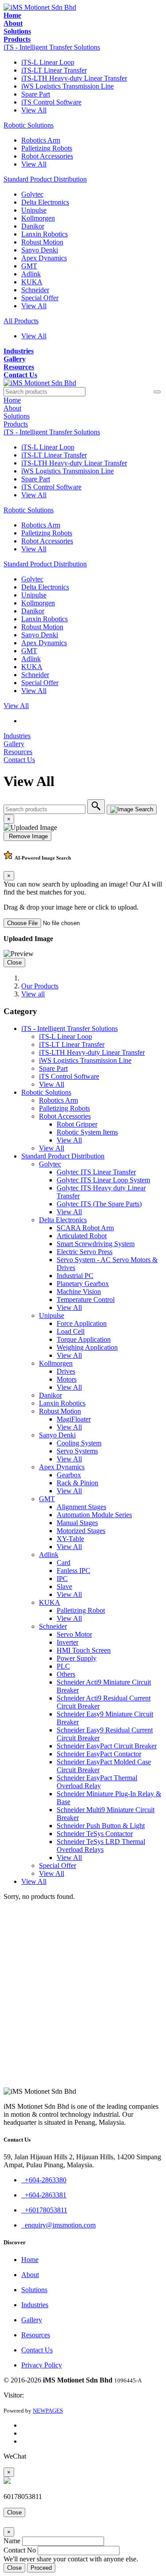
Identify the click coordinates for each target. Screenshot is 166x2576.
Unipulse (34, 210)
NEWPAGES (48, 2411)
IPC (62, 1579)
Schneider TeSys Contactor (95, 1834)
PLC (63, 1666)
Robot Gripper (77, 1124)
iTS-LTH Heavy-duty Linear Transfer (74, 78)
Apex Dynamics (44, 258)
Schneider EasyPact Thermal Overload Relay (97, 1782)
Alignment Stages (81, 1507)
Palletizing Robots (47, 148)
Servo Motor (74, 1634)
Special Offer (40, 298)
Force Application (82, 1323)
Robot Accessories (47, 156)
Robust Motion (42, 242)
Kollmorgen (38, 218)
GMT (29, 266)
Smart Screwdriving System (96, 1244)
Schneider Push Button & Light (101, 1826)
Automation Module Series (94, 1515)
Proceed (41, 2568)
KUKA (32, 282)
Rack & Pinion (77, 1483)
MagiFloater (74, 1419)
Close (14, 963)
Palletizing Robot (81, 1610)
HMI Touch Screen (84, 1650)
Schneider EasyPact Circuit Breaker (107, 1746)
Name (12, 2541)
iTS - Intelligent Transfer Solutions (52, 47)
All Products (21, 321)
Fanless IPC (73, 1571)
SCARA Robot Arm (85, 1228)
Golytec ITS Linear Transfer (96, 1172)
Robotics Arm (41, 140)
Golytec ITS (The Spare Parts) (99, 1204)
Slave (64, 1586)
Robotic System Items (87, 1132)
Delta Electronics (45, 202)
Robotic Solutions (29, 125)
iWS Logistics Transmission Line (68, 86)
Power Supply (77, 1658)
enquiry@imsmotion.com (58, 2225)
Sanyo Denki (40, 250)
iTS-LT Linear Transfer (54, 70)
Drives (66, 1371)
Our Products (40, 986)
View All (34, 110)
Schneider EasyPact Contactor (99, 1754)
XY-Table (70, 1539)
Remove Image (27, 836)
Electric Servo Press (85, 1252)
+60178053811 (44, 2210)
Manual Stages (77, 1523)
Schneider (35, 290)
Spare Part (36, 94)
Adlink (31, 274)
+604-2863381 (44, 2195)
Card (64, 1563)
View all (33, 994)
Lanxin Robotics (44, 234)
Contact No (20, 2550)
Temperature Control (86, 1300)
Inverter (68, 1642)
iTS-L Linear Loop (48, 62)
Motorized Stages (81, 1531)
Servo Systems (77, 1451)
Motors (67, 1379)
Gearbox (69, 1475)
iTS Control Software (51, 102)
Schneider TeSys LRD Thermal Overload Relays (101, 1846)
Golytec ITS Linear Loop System (103, 1180)
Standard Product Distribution (45, 179)
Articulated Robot (82, 1236)
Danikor (33, 226)
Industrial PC (75, 1276)
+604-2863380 (44, 2180)
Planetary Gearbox (83, 1284)
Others (66, 1674)
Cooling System (79, 1443)
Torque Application (84, 1339)
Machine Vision (79, 1292)
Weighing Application (87, 1347)
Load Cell (71, 1331)
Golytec (32, 194)
